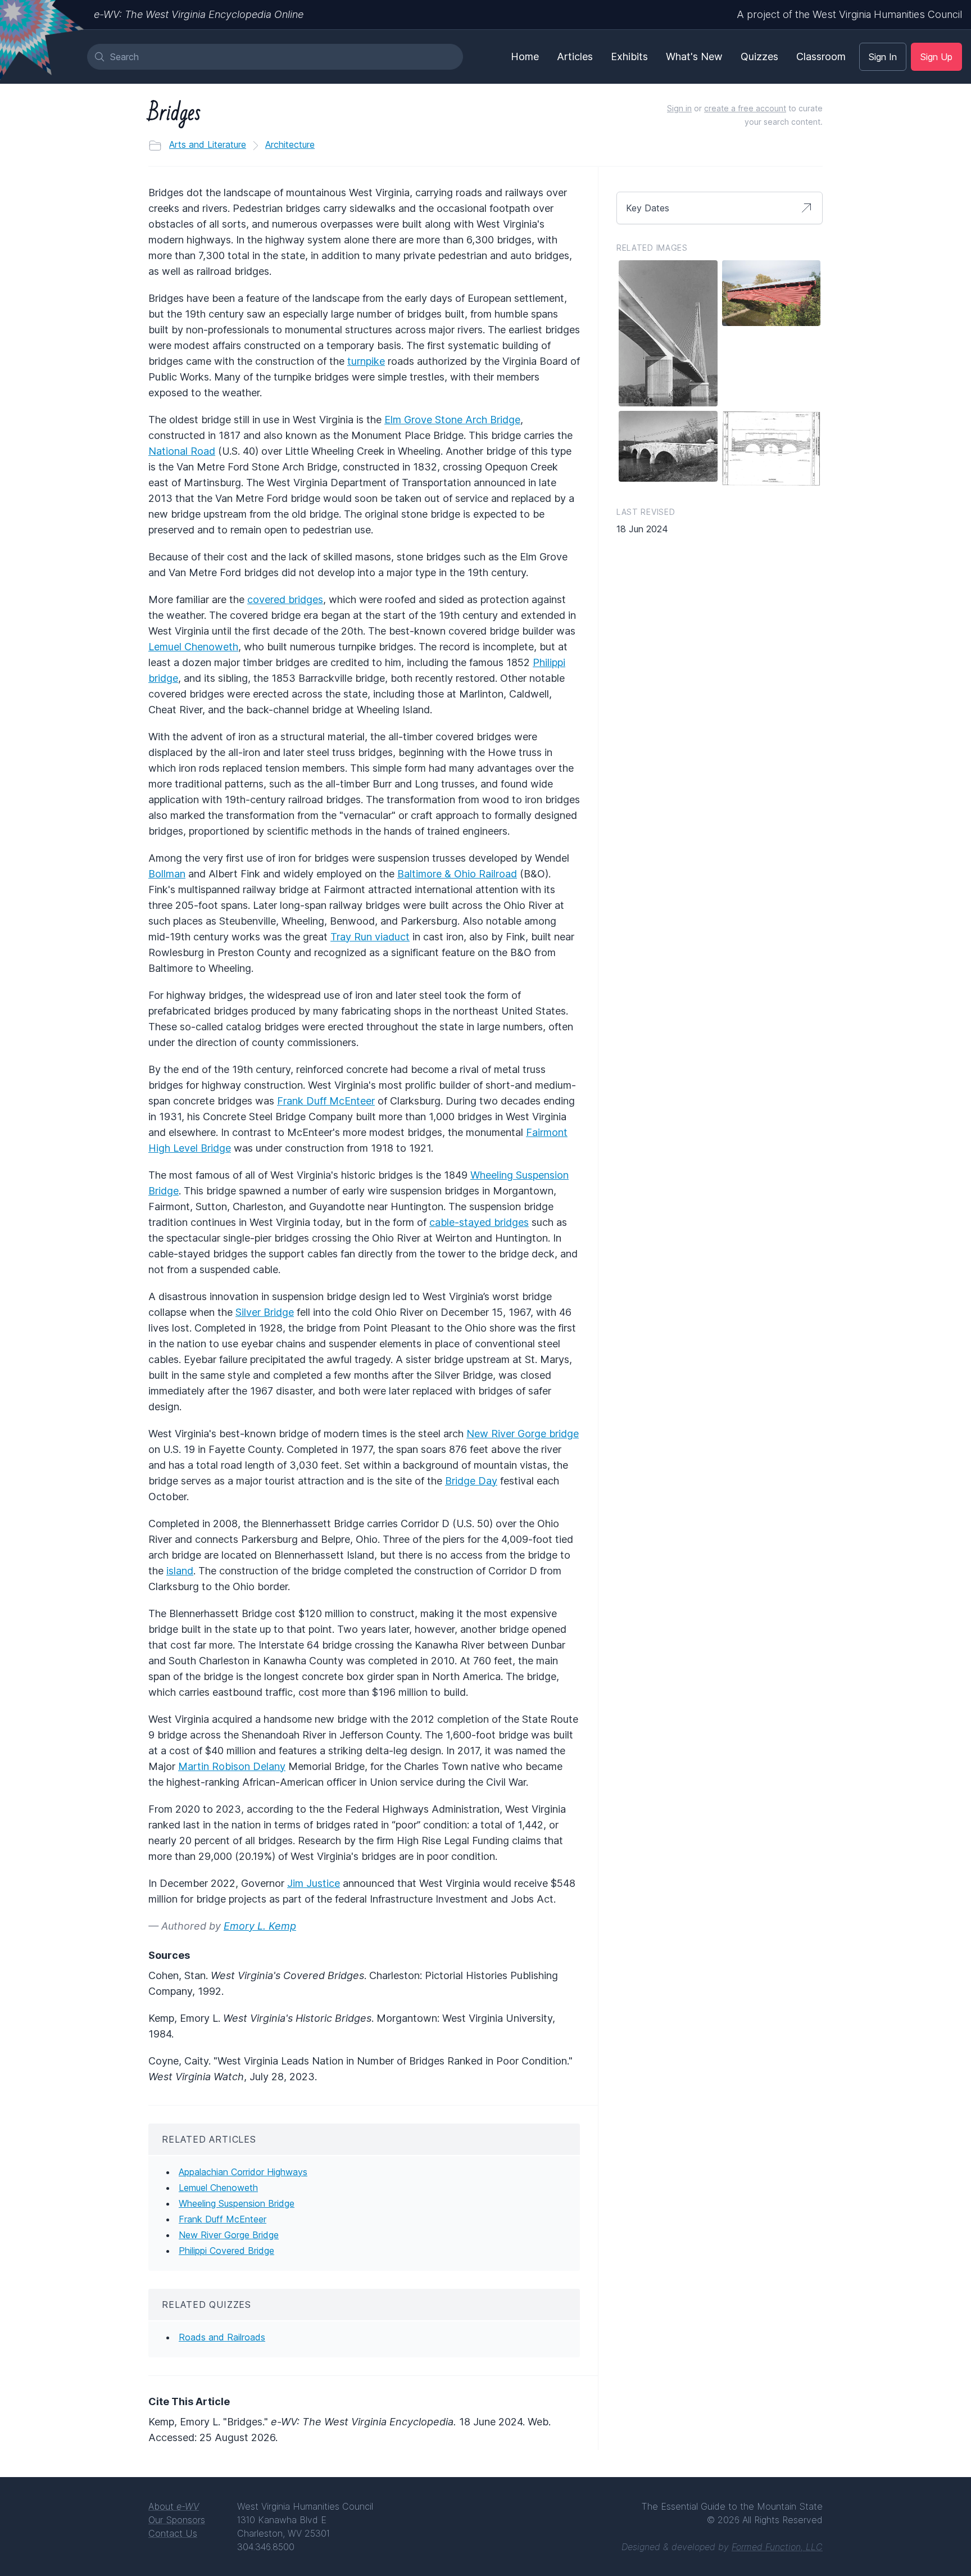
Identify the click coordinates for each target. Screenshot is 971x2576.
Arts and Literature (208, 144)
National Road (182, 451)
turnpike (366, 361)
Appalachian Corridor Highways (243, 2172)
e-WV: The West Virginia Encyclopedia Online (199, 14)
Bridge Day (471, 1481)
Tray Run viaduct (370, 937)
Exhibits (629, 56)
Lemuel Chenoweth (193, 647)
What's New (694, 56)
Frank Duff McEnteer (326, 1101)
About (174, 2506)
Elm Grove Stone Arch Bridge (452, 420)
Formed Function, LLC (777, 2547)
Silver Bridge (265, 1312)
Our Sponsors (177, 2520)
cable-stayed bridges (479, 1222)
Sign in (679, 108)
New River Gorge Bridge (229, 2235)
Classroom (821, 56)
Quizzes (759, 56)
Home (525, 56)
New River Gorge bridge (523, 1434)
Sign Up (936, 57)
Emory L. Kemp (260, 1926)
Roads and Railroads (222, 2337)
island (180, 1571)
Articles (575, 56)
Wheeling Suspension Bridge (237, 2203)
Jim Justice (314, 1883)
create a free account (745, 108)
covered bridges (285, 599)
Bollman (167, 874)
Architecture (290, 144)
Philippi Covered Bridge (226, 2251)
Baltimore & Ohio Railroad (457, 874)
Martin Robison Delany (232, 1766)
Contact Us (173, 2533)
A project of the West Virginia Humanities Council (849, 14)
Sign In (883, 57)
